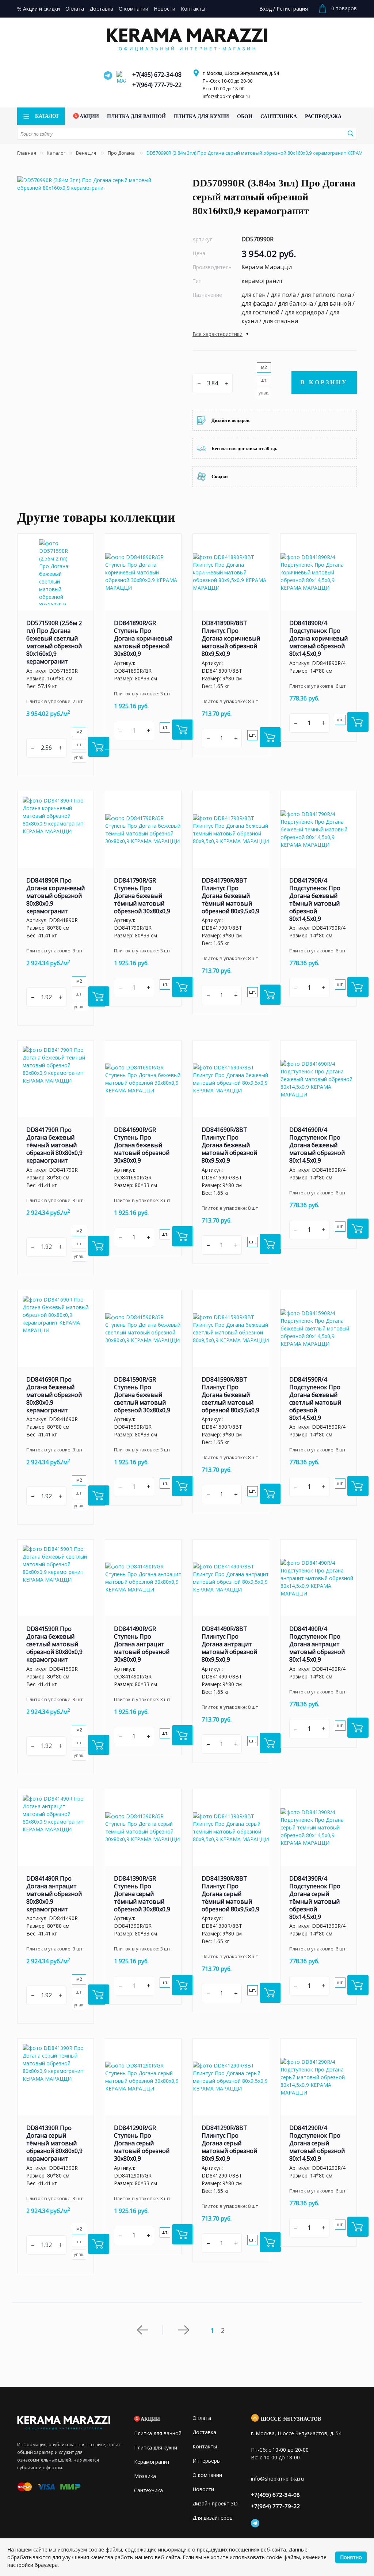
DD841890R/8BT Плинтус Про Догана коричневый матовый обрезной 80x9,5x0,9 (231, 638)
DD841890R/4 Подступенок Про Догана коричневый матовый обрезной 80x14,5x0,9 (318, 638)
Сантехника (148, 2490)
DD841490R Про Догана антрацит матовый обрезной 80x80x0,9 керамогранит (54, 1894)
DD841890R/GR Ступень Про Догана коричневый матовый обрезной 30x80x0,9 (143, 638)
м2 (264, 367)
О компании (207, 2475)
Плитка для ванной (158, 2433)
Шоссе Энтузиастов (291, 2419)
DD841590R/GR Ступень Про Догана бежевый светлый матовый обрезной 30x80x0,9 (142, 1395)
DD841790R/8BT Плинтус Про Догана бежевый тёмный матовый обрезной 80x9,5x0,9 (230, 896)
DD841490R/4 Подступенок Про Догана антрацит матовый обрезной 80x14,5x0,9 (317, 1644)
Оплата (202, 2418)
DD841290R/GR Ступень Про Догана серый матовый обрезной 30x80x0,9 (142, 2143)
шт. (264, 380)
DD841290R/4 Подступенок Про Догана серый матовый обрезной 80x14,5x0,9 (317, 2143)
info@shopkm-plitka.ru (226, 96)
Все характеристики (217, 334)
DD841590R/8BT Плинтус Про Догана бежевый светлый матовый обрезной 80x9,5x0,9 (230, 1395)
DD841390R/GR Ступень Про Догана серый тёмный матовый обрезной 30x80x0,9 (142, 1894)
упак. (264, 393)
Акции (150, 2419)
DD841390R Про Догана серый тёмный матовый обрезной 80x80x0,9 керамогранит (54, 2143)
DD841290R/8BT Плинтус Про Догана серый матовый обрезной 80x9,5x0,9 (229, 2143)
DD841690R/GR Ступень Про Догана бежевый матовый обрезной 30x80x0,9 (142, 1145)
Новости (203, 2489)
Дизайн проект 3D (215, 2503)
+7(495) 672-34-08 (157, 75)
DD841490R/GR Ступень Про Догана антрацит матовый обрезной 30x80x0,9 (142, 1644)
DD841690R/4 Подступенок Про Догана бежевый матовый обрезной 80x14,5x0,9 (317, 1145)
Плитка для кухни (156, 2447)
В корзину (324, 382)
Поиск (350, 133)
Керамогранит (152, 2462)
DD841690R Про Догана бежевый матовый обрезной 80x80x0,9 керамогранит (54, 1395)
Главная (27, 153)
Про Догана (122, 153)
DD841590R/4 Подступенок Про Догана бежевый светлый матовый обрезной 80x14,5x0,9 (315, 1399)
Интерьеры (207, 2461)
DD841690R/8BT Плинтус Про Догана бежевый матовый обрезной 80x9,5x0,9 (229, 1145)
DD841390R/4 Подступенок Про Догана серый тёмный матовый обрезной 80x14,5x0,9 (315, 1898)
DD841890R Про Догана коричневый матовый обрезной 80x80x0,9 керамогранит (56, 896)
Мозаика (145, 2476)
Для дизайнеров (213, 2518)
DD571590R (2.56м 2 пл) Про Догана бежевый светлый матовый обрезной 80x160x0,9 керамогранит (54, 642)
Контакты (205, 2446)
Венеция (87, 153)
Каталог (56, 153)
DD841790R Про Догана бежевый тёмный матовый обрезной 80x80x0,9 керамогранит (54, 1145)
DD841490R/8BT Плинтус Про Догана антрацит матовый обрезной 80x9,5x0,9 (229, 1644)
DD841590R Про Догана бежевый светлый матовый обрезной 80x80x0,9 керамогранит (54, 1644)
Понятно (351, 2557)
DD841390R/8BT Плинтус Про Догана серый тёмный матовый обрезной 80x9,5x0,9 (230, 1894)
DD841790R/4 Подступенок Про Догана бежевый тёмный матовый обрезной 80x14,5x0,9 (315, 900)
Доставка (204, 2432)
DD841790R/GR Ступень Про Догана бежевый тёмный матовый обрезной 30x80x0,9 (142, 896)
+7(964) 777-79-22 (157, 85)
